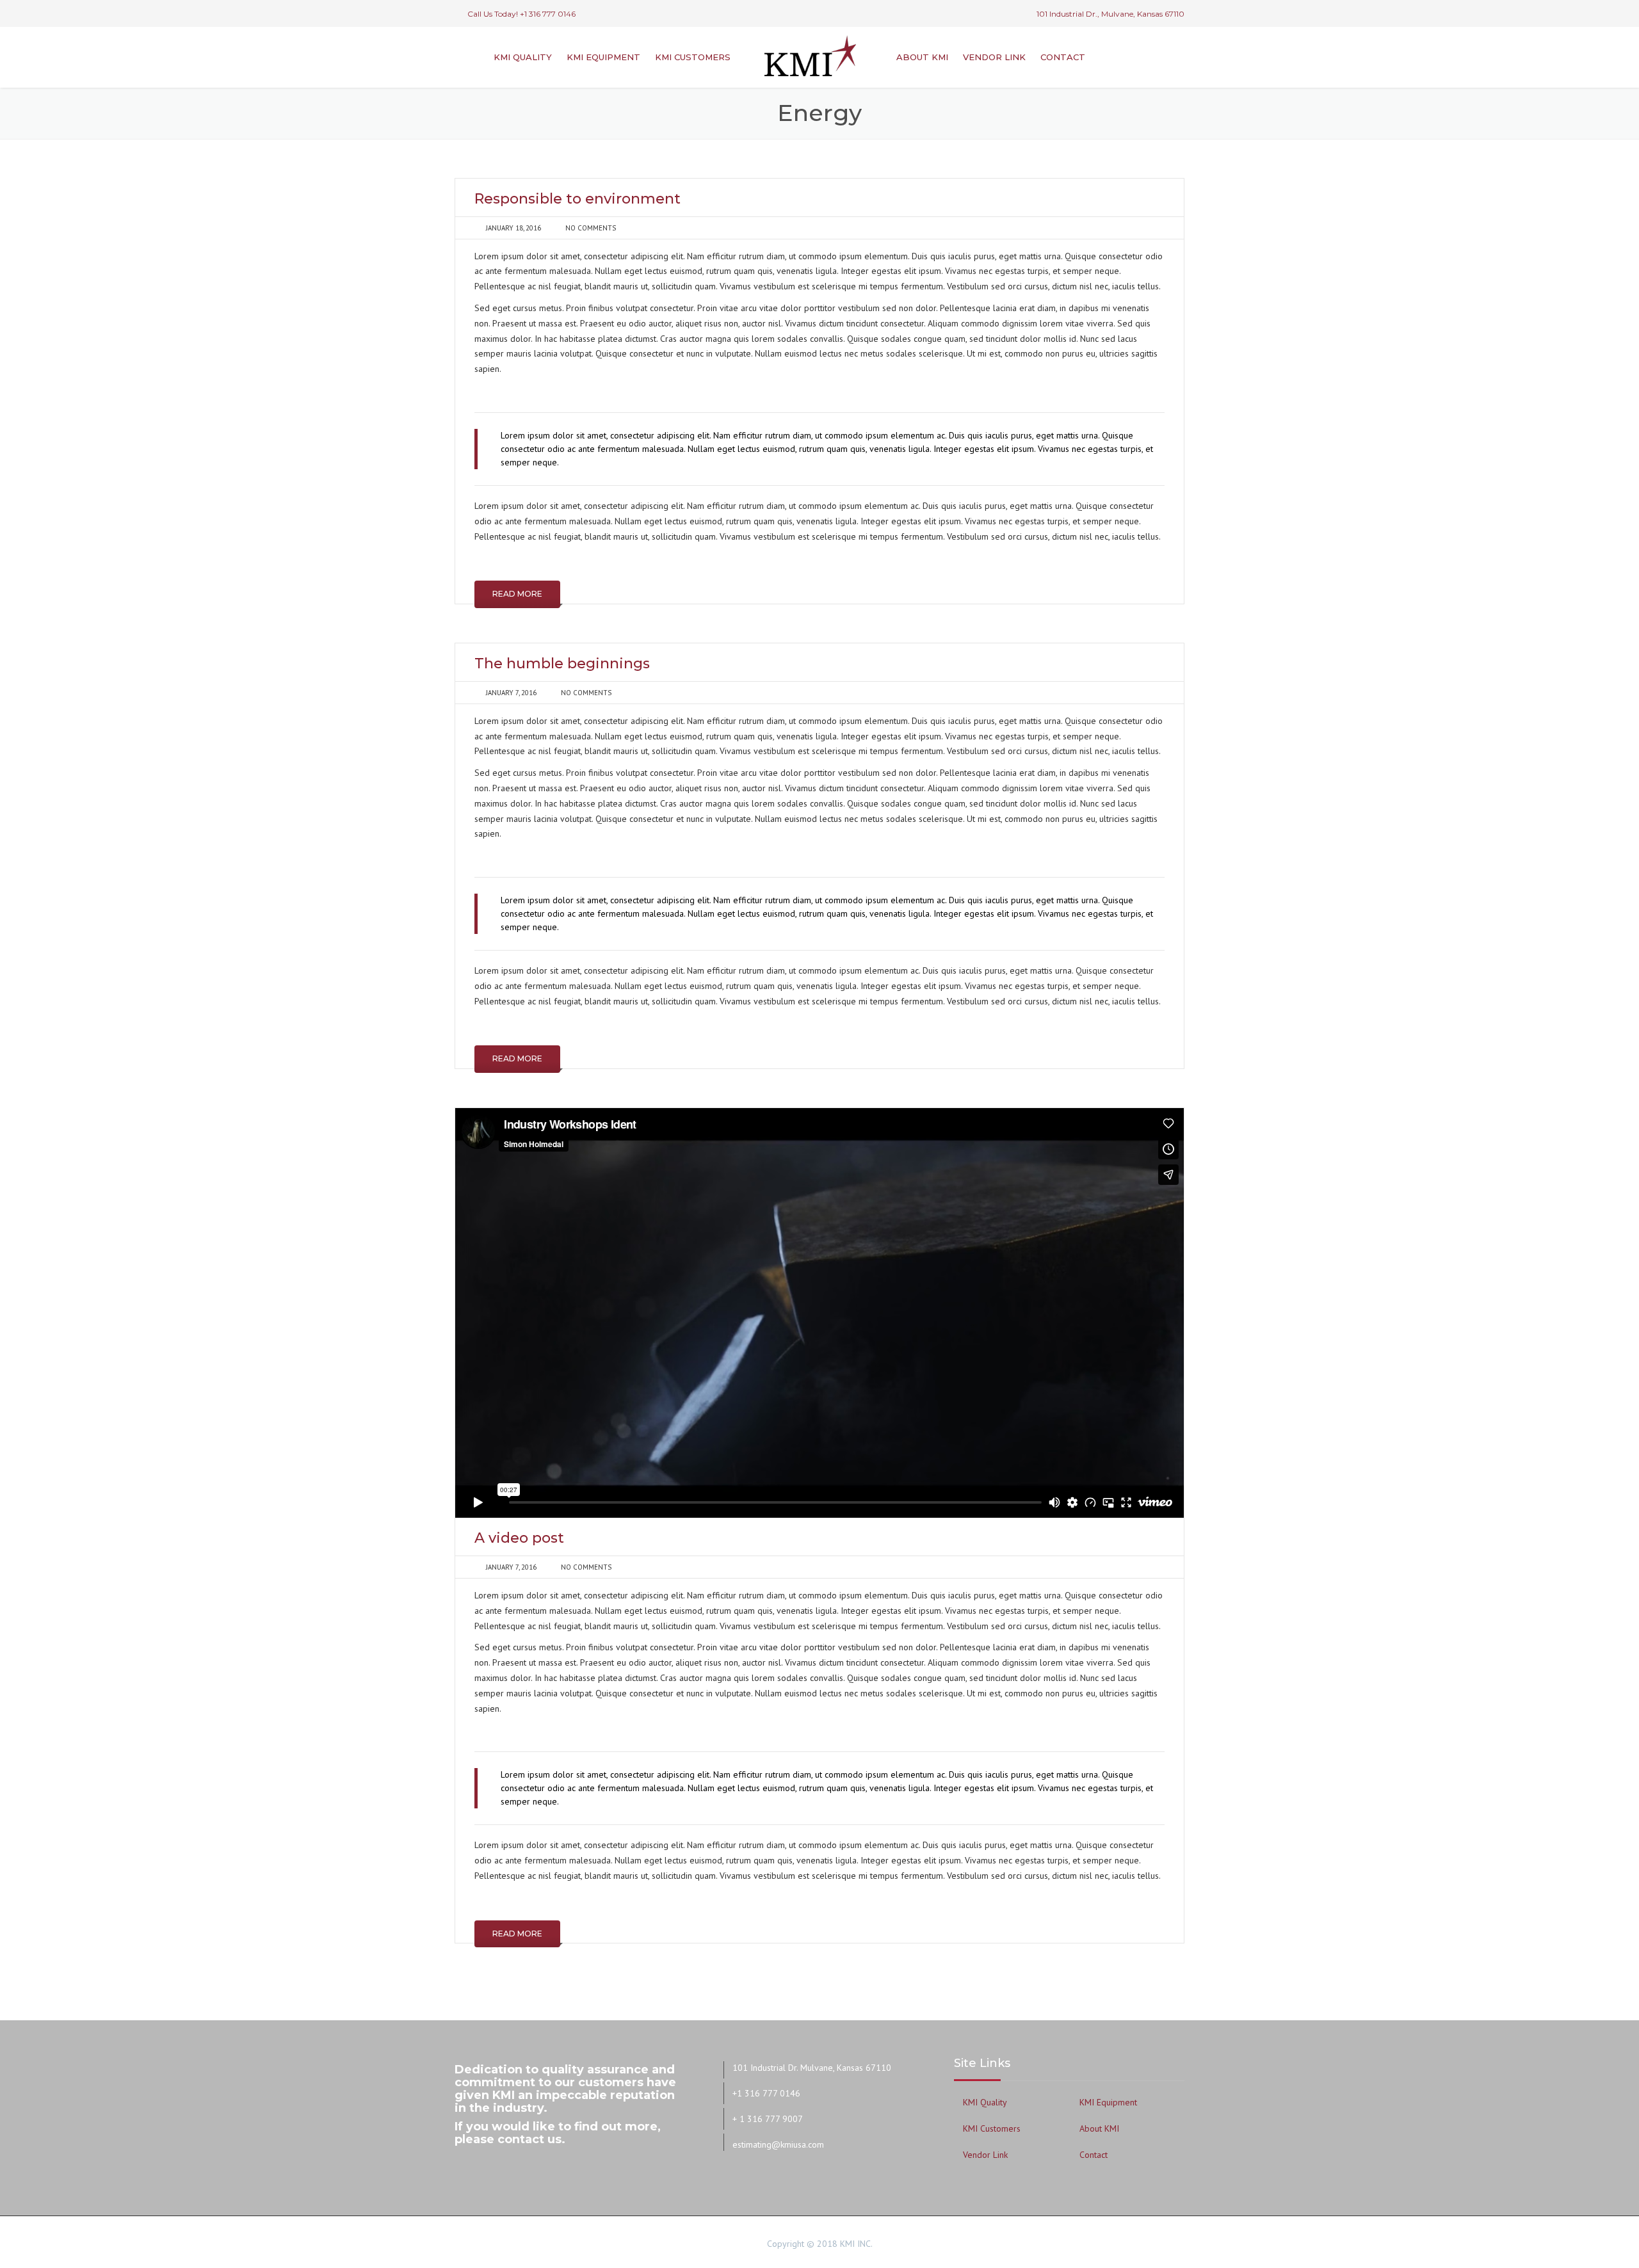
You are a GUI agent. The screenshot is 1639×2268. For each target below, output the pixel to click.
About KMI (922, 57)
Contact (1063, 57)
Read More (517, 594)
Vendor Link (994, 57)
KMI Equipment (603, 57)
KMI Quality (523, 57)
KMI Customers (693, 57)
